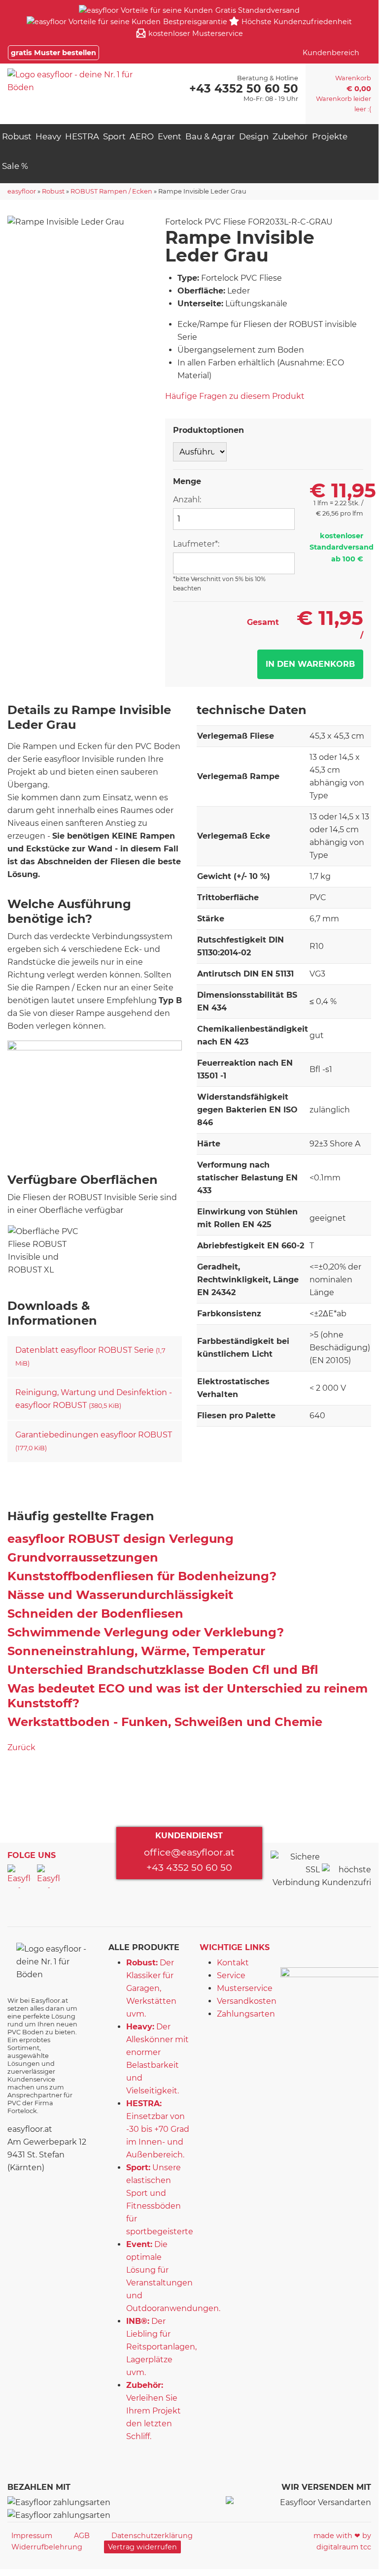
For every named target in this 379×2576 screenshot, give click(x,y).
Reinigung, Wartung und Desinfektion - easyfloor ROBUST (94, 1399)
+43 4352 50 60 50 (189, 1867)
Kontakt (233, 1963)
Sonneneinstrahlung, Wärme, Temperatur (136, 1651)
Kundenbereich (331, 53)
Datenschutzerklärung (152, 2536)
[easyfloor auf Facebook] (19, 1876)
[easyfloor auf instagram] (49, 1876)
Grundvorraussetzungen (83, 1557)
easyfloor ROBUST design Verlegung (121, 1539)
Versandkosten (247, 2001)
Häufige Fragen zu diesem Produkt (235, 396)
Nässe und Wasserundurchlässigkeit (120, 1595)
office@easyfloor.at (189, 1852)
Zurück (21, 1747)
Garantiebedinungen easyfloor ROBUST (94, 1441)
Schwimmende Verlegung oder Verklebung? (146, 1632)
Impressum (32, 2536)
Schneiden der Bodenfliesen (95, 1614)
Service (231, 1975)
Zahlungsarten (246, 2014)
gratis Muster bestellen (53, 53)
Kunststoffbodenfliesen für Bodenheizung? (142, 1576)
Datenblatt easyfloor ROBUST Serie (90, 1356)
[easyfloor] (80, 81)
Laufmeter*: (196, 544)
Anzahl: (187, 500)
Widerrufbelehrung (47, 2547)
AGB (82, 2536)
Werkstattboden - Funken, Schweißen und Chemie (165, 1722)
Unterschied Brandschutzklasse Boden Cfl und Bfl (163, 1670)
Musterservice (245, 1988)
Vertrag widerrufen (142, 2547)
